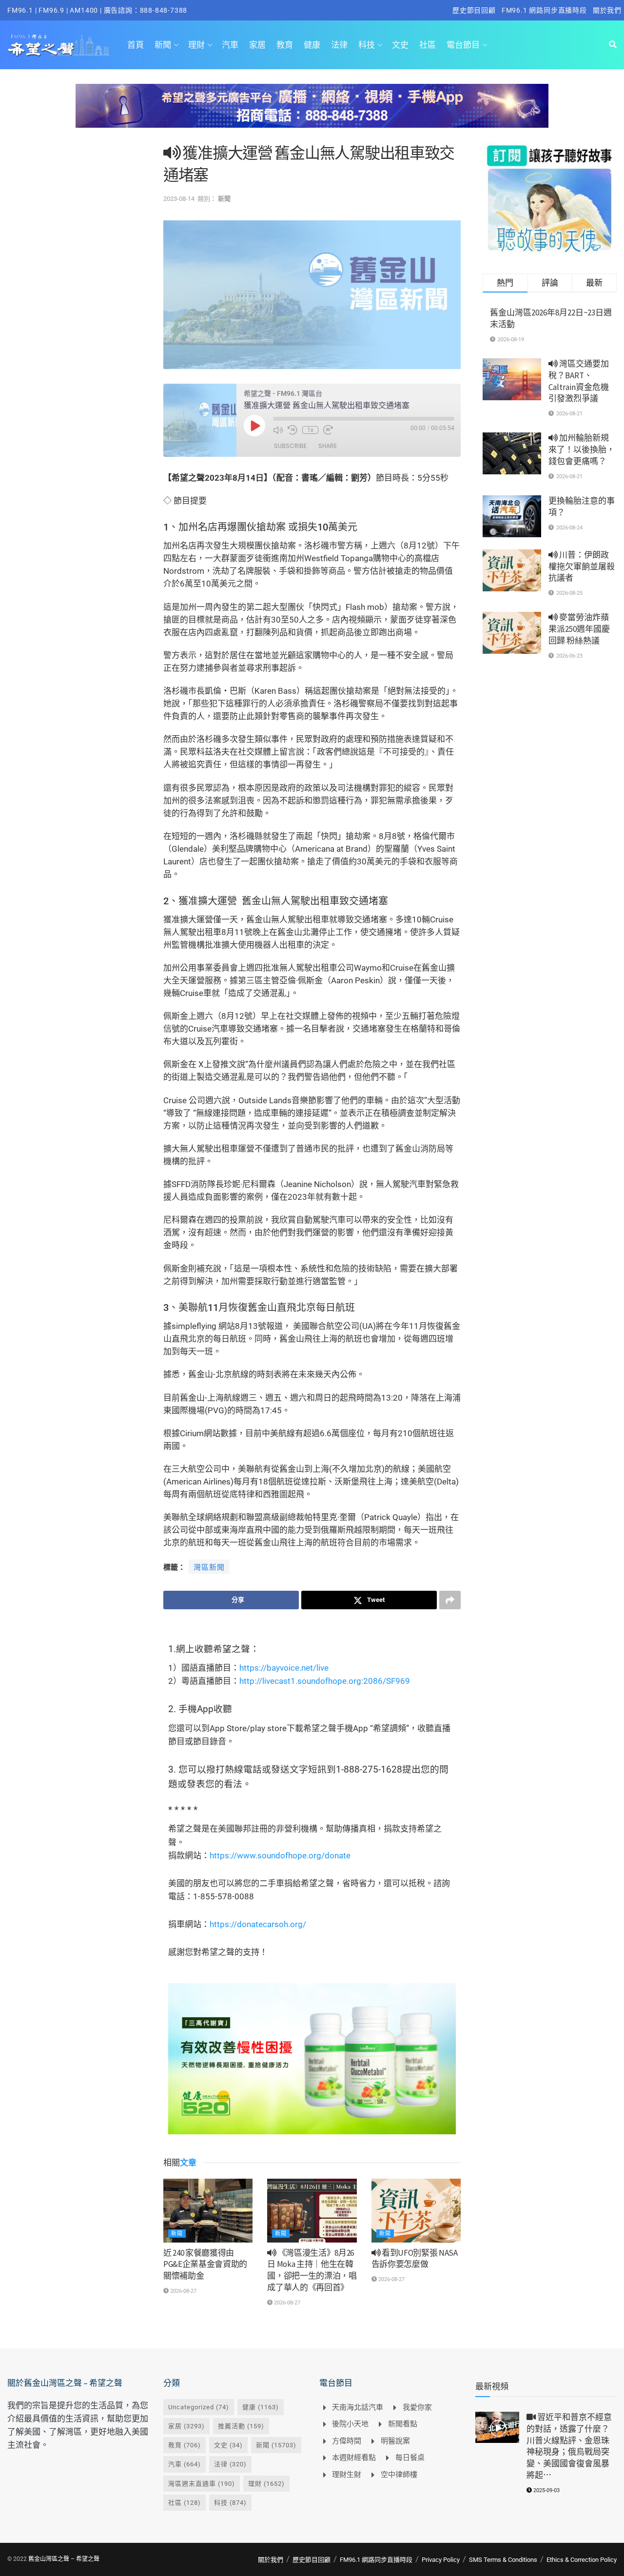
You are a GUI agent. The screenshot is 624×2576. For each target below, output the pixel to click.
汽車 (230, 45)
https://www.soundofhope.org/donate (280, 1855)
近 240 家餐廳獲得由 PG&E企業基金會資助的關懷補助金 (205, 2264)
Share (328, 446)
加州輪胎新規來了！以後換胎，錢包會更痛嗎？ (582, 449)
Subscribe (290, 446)
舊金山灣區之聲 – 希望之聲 (64, 2559)
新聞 (163, 45)
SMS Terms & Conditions (503, 2560)
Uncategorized (199, 2407)
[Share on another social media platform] (450, 1600)
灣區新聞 (209, 1567)
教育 (285, 45)
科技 (367, 45)
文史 (400, 45)
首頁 (136, 45)
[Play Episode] (254, 426)
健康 (312, 45)
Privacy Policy (441, 2560)
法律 (339, 45)
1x (310, 430)
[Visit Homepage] (59, 45)
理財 (196, 45)
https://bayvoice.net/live (284, 1668)
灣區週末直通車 (202, 2484)
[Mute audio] (278, 430)
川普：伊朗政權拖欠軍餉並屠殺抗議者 (582, 566)
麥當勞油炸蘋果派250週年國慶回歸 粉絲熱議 (579, 629)
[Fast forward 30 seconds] (328, 430)
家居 (257, 45)
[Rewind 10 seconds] (292, 430)
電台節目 (463, 45)
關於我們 (607, 10)
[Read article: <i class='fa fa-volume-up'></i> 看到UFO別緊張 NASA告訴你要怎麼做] (416, 2211)
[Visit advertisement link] (312, 113)
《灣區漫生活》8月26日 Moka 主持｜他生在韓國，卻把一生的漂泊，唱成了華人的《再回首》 (312, 2270)
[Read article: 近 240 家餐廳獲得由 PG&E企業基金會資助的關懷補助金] (208, 2211)
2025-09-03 (546, 2490)
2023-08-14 (179, 199)
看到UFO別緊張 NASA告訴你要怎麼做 (415, 2259)
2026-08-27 (183, 2291)
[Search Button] (613, 45)
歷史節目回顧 (474, 10)
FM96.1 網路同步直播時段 (544, 10)
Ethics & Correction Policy (582, 2560)
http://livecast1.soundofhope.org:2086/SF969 (325, 1681)
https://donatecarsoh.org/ (258, 1924)
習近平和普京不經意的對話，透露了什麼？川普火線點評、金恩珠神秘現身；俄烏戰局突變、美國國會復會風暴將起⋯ (569, 2446)
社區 (428, 45)
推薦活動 (241, 2426)
